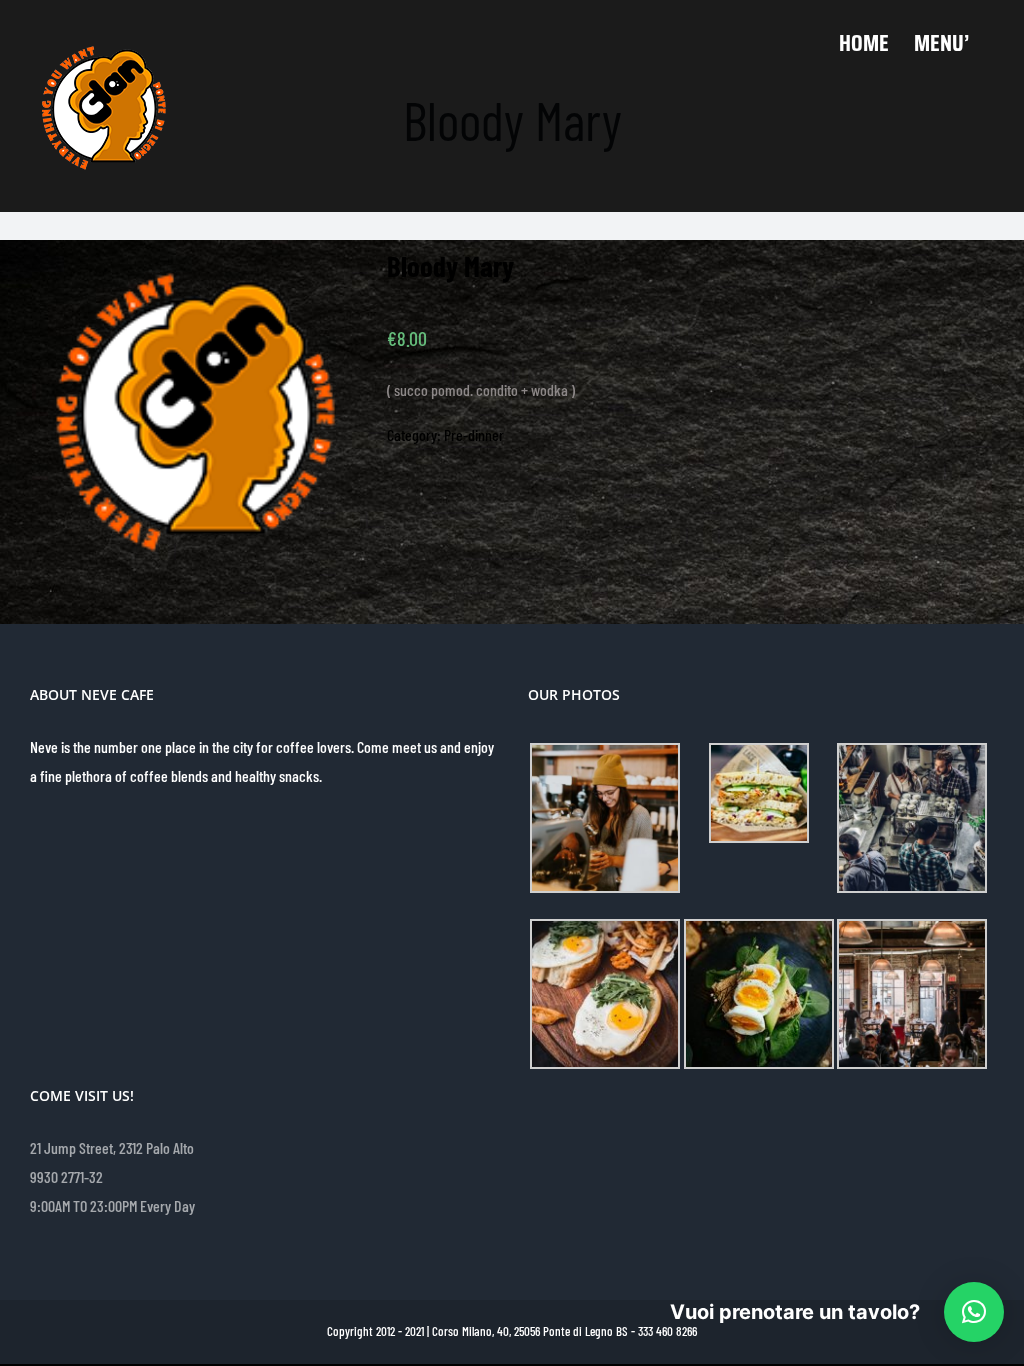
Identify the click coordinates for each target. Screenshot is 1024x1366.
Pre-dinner (474, 434)
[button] (974, 1312)
